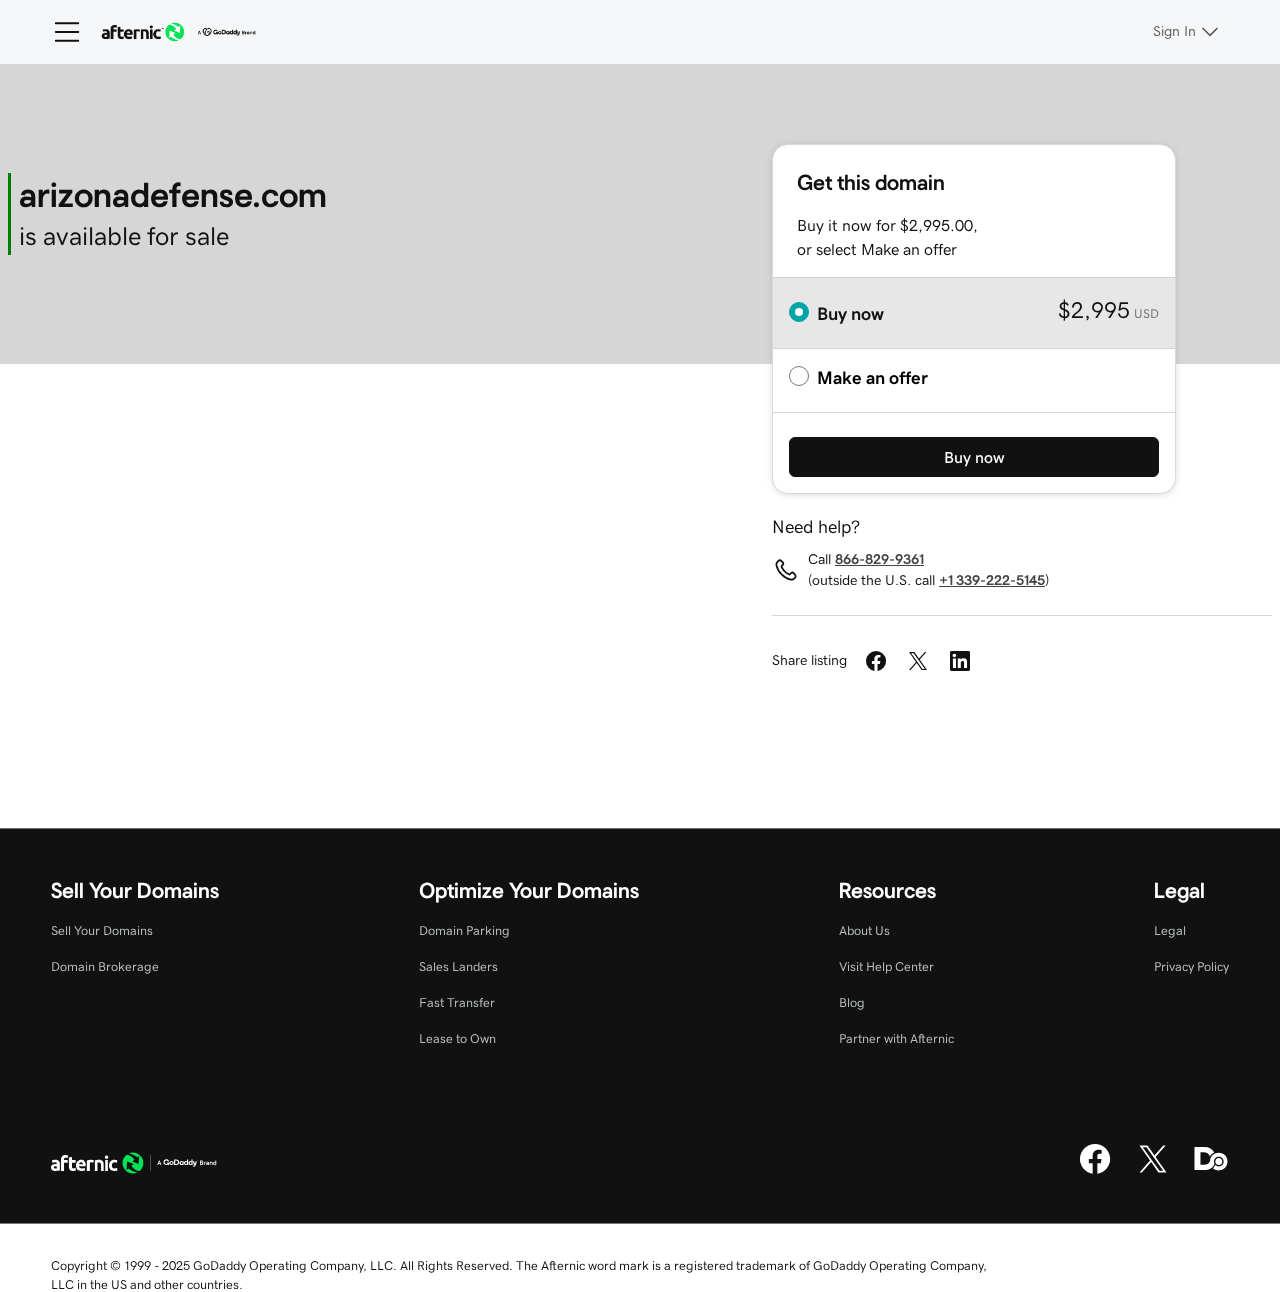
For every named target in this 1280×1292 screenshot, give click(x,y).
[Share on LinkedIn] (960, 661)
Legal (1170, 930)
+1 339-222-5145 (992, 580)
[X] (1153, 1171)
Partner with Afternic (896, 1038)
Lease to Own (457, 1038)
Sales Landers (458, 966)
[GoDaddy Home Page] (134, 1166)
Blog (852, 1002)
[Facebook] (1095, 1171)
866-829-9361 (879, 559)
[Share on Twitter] (918, 661)
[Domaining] (1211, 1171)
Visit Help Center (886, 966)
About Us (864, 930)
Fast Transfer (457, 1002)
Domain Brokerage (105, 966)
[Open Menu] (59, 32)
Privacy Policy (1191, 966)
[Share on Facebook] (876, 661)
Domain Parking (464, 930)
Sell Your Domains (102, 930)
